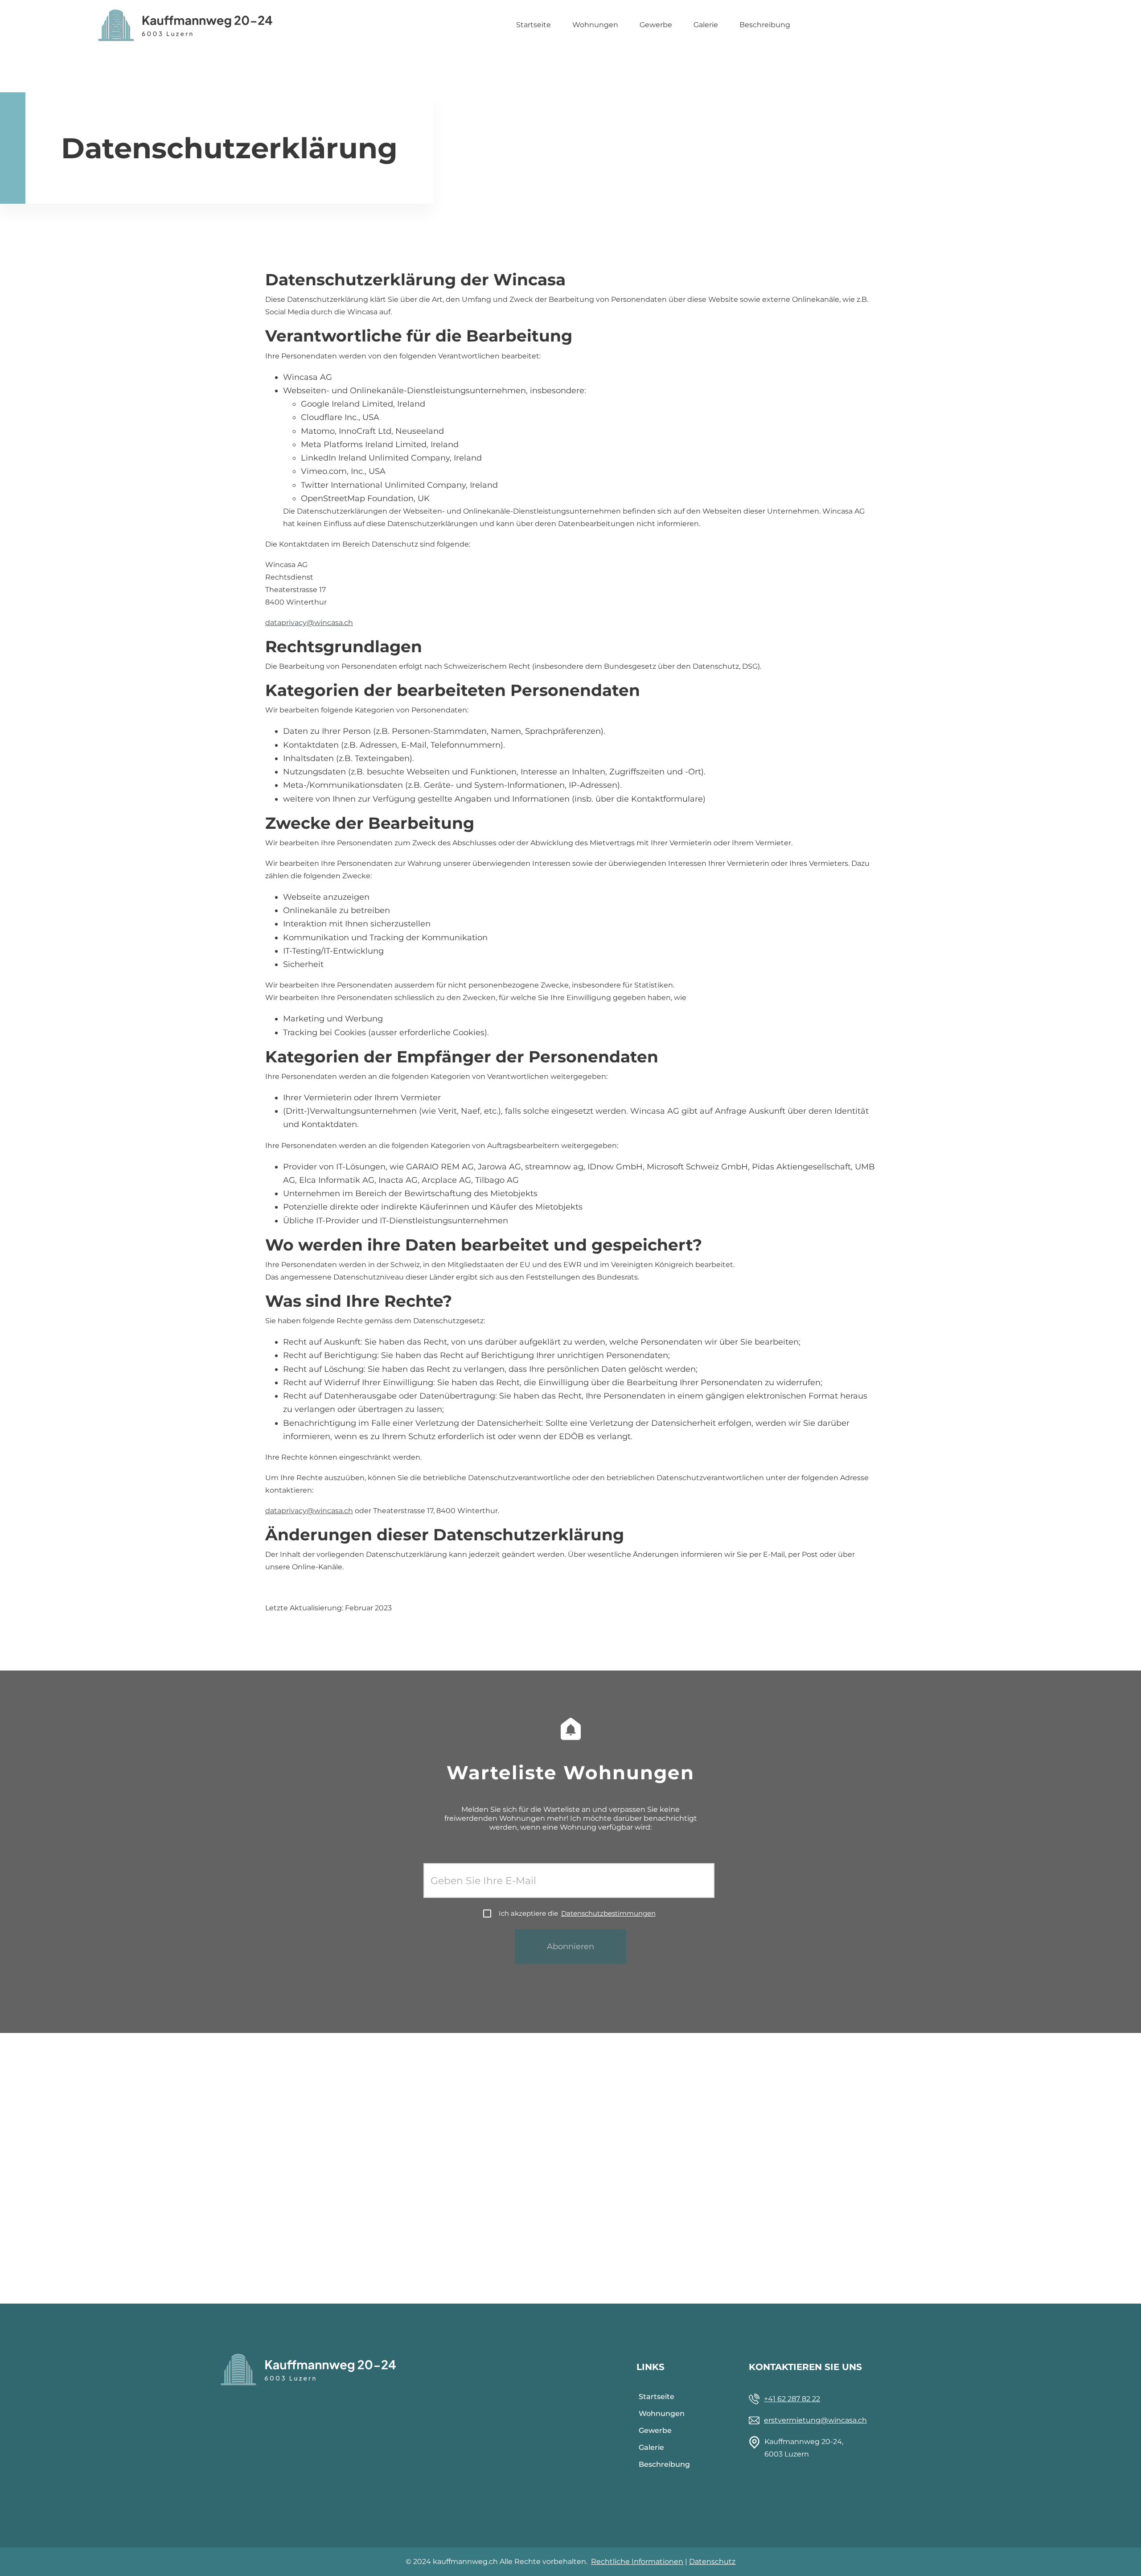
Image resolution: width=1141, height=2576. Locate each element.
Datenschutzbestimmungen (608, 1913)
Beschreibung (765, 25)
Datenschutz (712, 2562)
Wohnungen (595, 25)
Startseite (534, 25)
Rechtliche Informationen (637, 2562)
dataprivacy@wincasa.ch (309, 623)
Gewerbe (656, 25)
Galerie (706, 25)
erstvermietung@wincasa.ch (815, 2420)
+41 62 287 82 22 (792, 2399)
